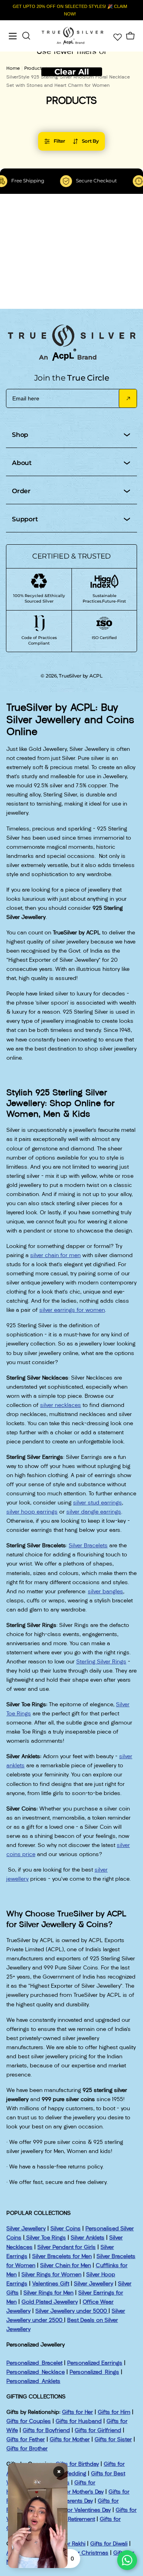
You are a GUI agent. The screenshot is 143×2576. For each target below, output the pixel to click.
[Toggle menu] (13, 36)
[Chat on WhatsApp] (127, 2560)
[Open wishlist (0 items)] (117, 36)
